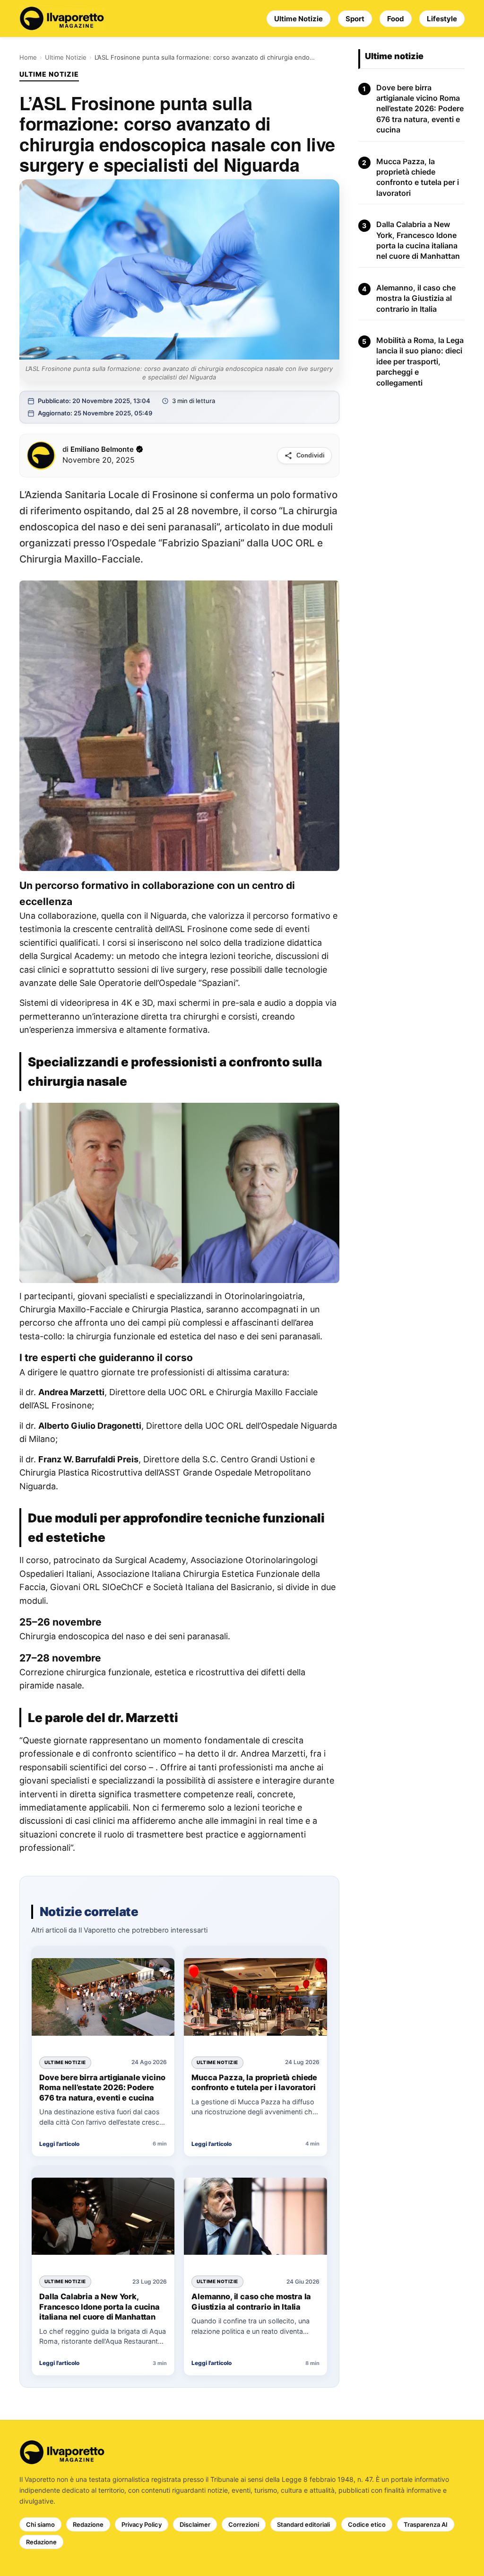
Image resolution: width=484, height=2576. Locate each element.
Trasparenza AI (426, 2524)
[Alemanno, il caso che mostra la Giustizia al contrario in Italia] (255, 2218)
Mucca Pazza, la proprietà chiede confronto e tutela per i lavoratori (254, 2083)
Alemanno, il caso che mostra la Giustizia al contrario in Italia (251, 2302)
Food (396, 19)
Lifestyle (442, 19)
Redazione (88, 2524)
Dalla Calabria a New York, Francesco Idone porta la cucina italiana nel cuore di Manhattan (99, 2307)
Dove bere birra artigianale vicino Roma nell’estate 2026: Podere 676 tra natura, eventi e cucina (102, 2088)
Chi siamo (40, 2524)
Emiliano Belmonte (102, 449)
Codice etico (367, 2524)
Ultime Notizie (298, 19)
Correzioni (244, 2524)
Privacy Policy (142, 2524)
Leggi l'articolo (59, 2144)
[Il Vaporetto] (62, 18)
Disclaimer (195, 2524)
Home (28, 57)
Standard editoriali (303, 2524)
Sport (355, 19)
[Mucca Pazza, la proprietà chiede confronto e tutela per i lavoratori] (255, 1998)
